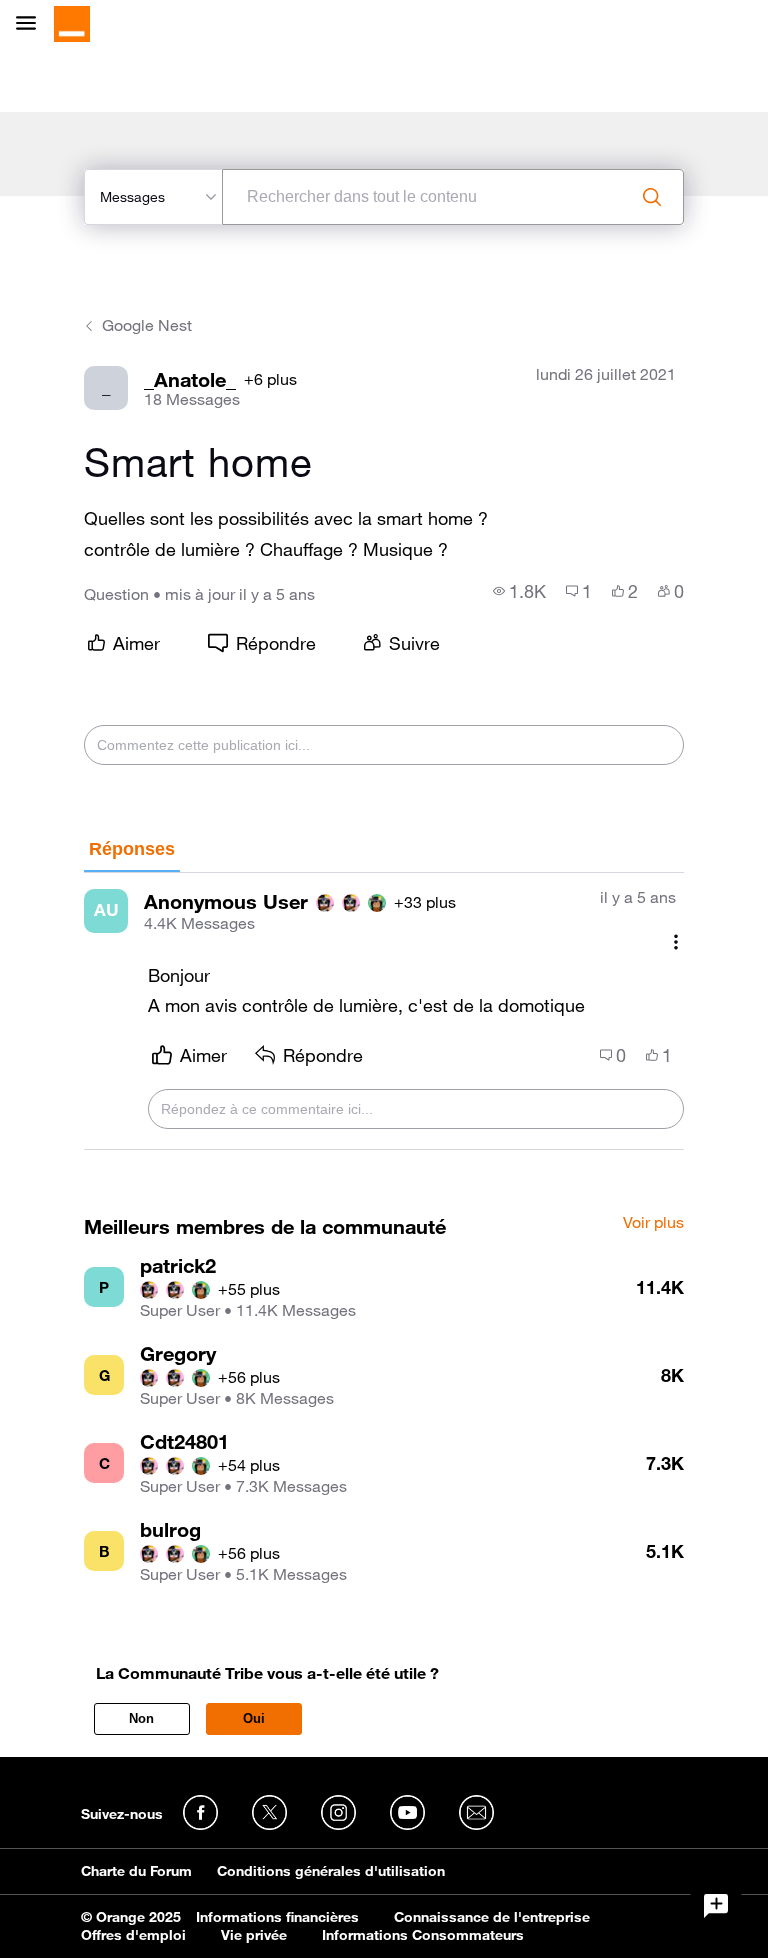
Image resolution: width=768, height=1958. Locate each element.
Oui (254, 1718)
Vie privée (254, 1935)
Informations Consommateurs (423, 1935)
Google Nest (147, 325)
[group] (519, 591)
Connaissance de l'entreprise (492, 1917)
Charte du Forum (136, 1871)
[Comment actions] (676, 942)
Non (141, 1718)
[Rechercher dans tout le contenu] (652, 197)
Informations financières (277, 1917)
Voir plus (653, 1223)
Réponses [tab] (132, 849)
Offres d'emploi (133, 1935)
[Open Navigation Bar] (32, 24)
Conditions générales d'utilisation (331, 1871)
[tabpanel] (383, 1012)
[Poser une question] (716, 1906)
